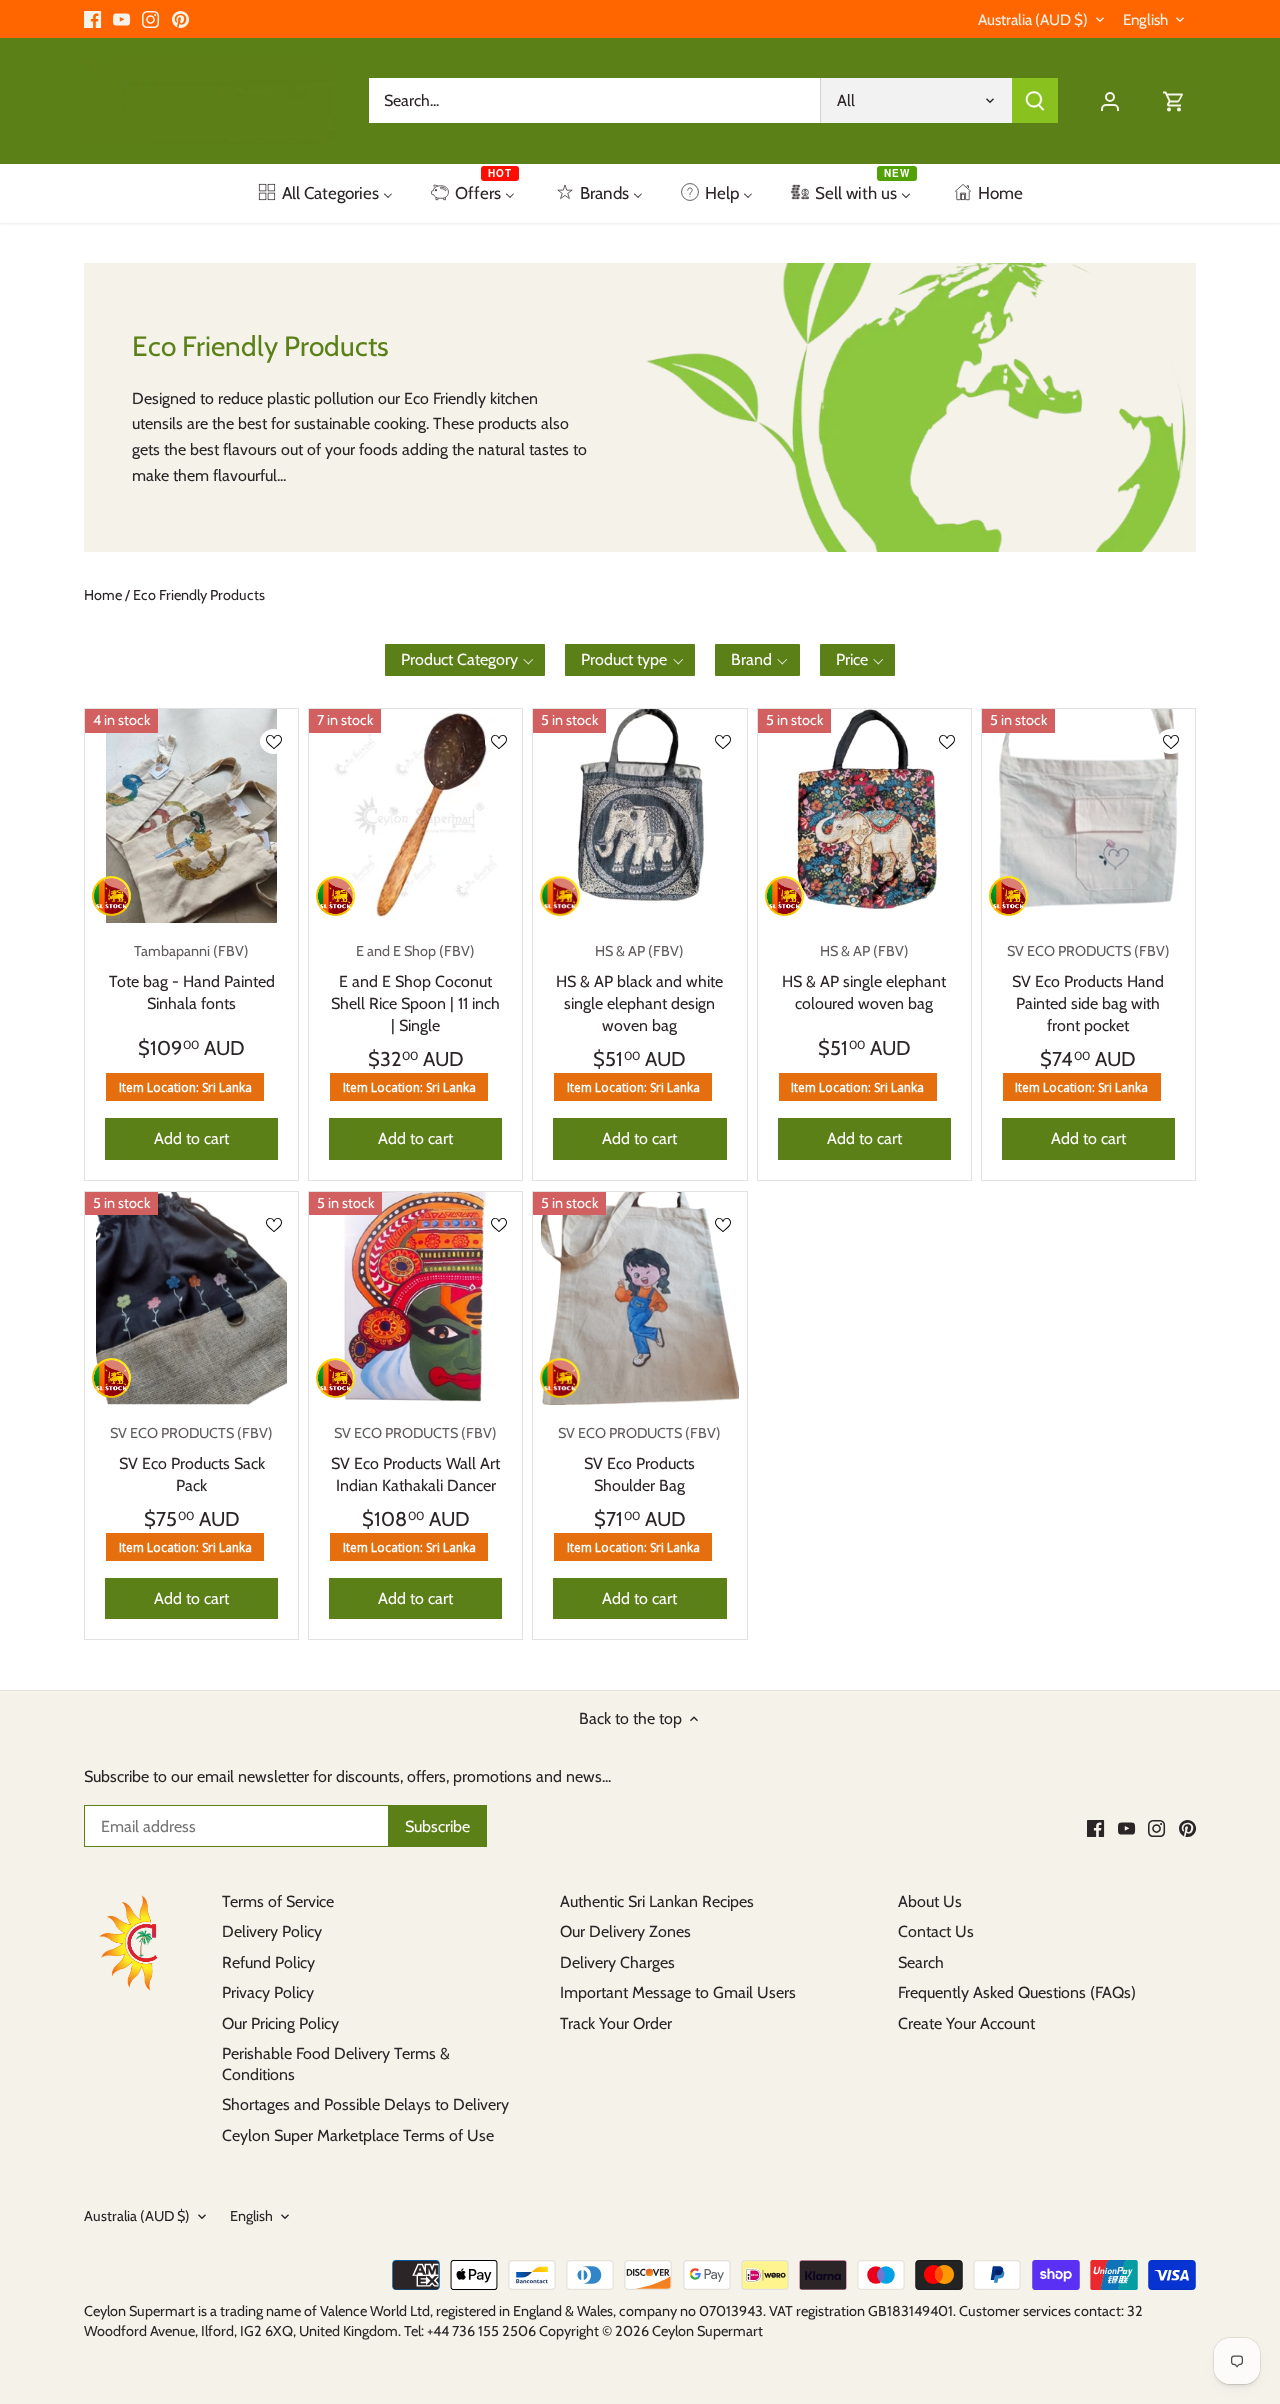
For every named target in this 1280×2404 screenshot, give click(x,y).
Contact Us (936, 1931)
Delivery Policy (272, 1931)
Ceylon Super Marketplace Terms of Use (358, 2135)
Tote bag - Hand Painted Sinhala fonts (192, 977)
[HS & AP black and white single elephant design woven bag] (639, 815)
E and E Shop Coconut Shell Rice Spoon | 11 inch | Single (415, 988)
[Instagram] (150, 19)
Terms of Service (278, 1901)
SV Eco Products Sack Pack (191, 1459)
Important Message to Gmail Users (678, 1992)
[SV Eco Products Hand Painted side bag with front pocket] (1088, 815)
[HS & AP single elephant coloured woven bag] (864, 815)
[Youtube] (121, 19)
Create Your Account (966, 2023)
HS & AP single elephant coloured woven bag (864, 977)
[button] (465, 660)
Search (921, 1962)
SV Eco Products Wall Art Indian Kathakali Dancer (415, 1459)
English (1145, 20)
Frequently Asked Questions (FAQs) (1017, 1992)
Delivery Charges (617, 1962)
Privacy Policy (268, 1992)
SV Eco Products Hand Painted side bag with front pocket (1088, 988)
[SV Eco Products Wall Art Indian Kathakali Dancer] (415, 1298)
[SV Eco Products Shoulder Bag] (639, 1298)
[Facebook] (92, 19)
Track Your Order (616, 2023)
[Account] (1110, 100)
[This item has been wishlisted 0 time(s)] (274, 741)
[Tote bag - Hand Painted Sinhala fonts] (191, 815)
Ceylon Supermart (707, 2331)
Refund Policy (268, 1962)
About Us (930, 1901)
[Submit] (1035, 100)
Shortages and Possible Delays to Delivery (365, 2104)
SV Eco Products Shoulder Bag (639, 1459)
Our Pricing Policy (280, 2023)
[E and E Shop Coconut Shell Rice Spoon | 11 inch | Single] (415, 815)
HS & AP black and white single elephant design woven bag (639, 988)
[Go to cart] (1174, 100)
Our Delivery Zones (625, 1931)
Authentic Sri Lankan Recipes (657, 1901)
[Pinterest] (180, 19)
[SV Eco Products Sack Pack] (191, 1298)
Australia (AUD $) (1033, 20)
